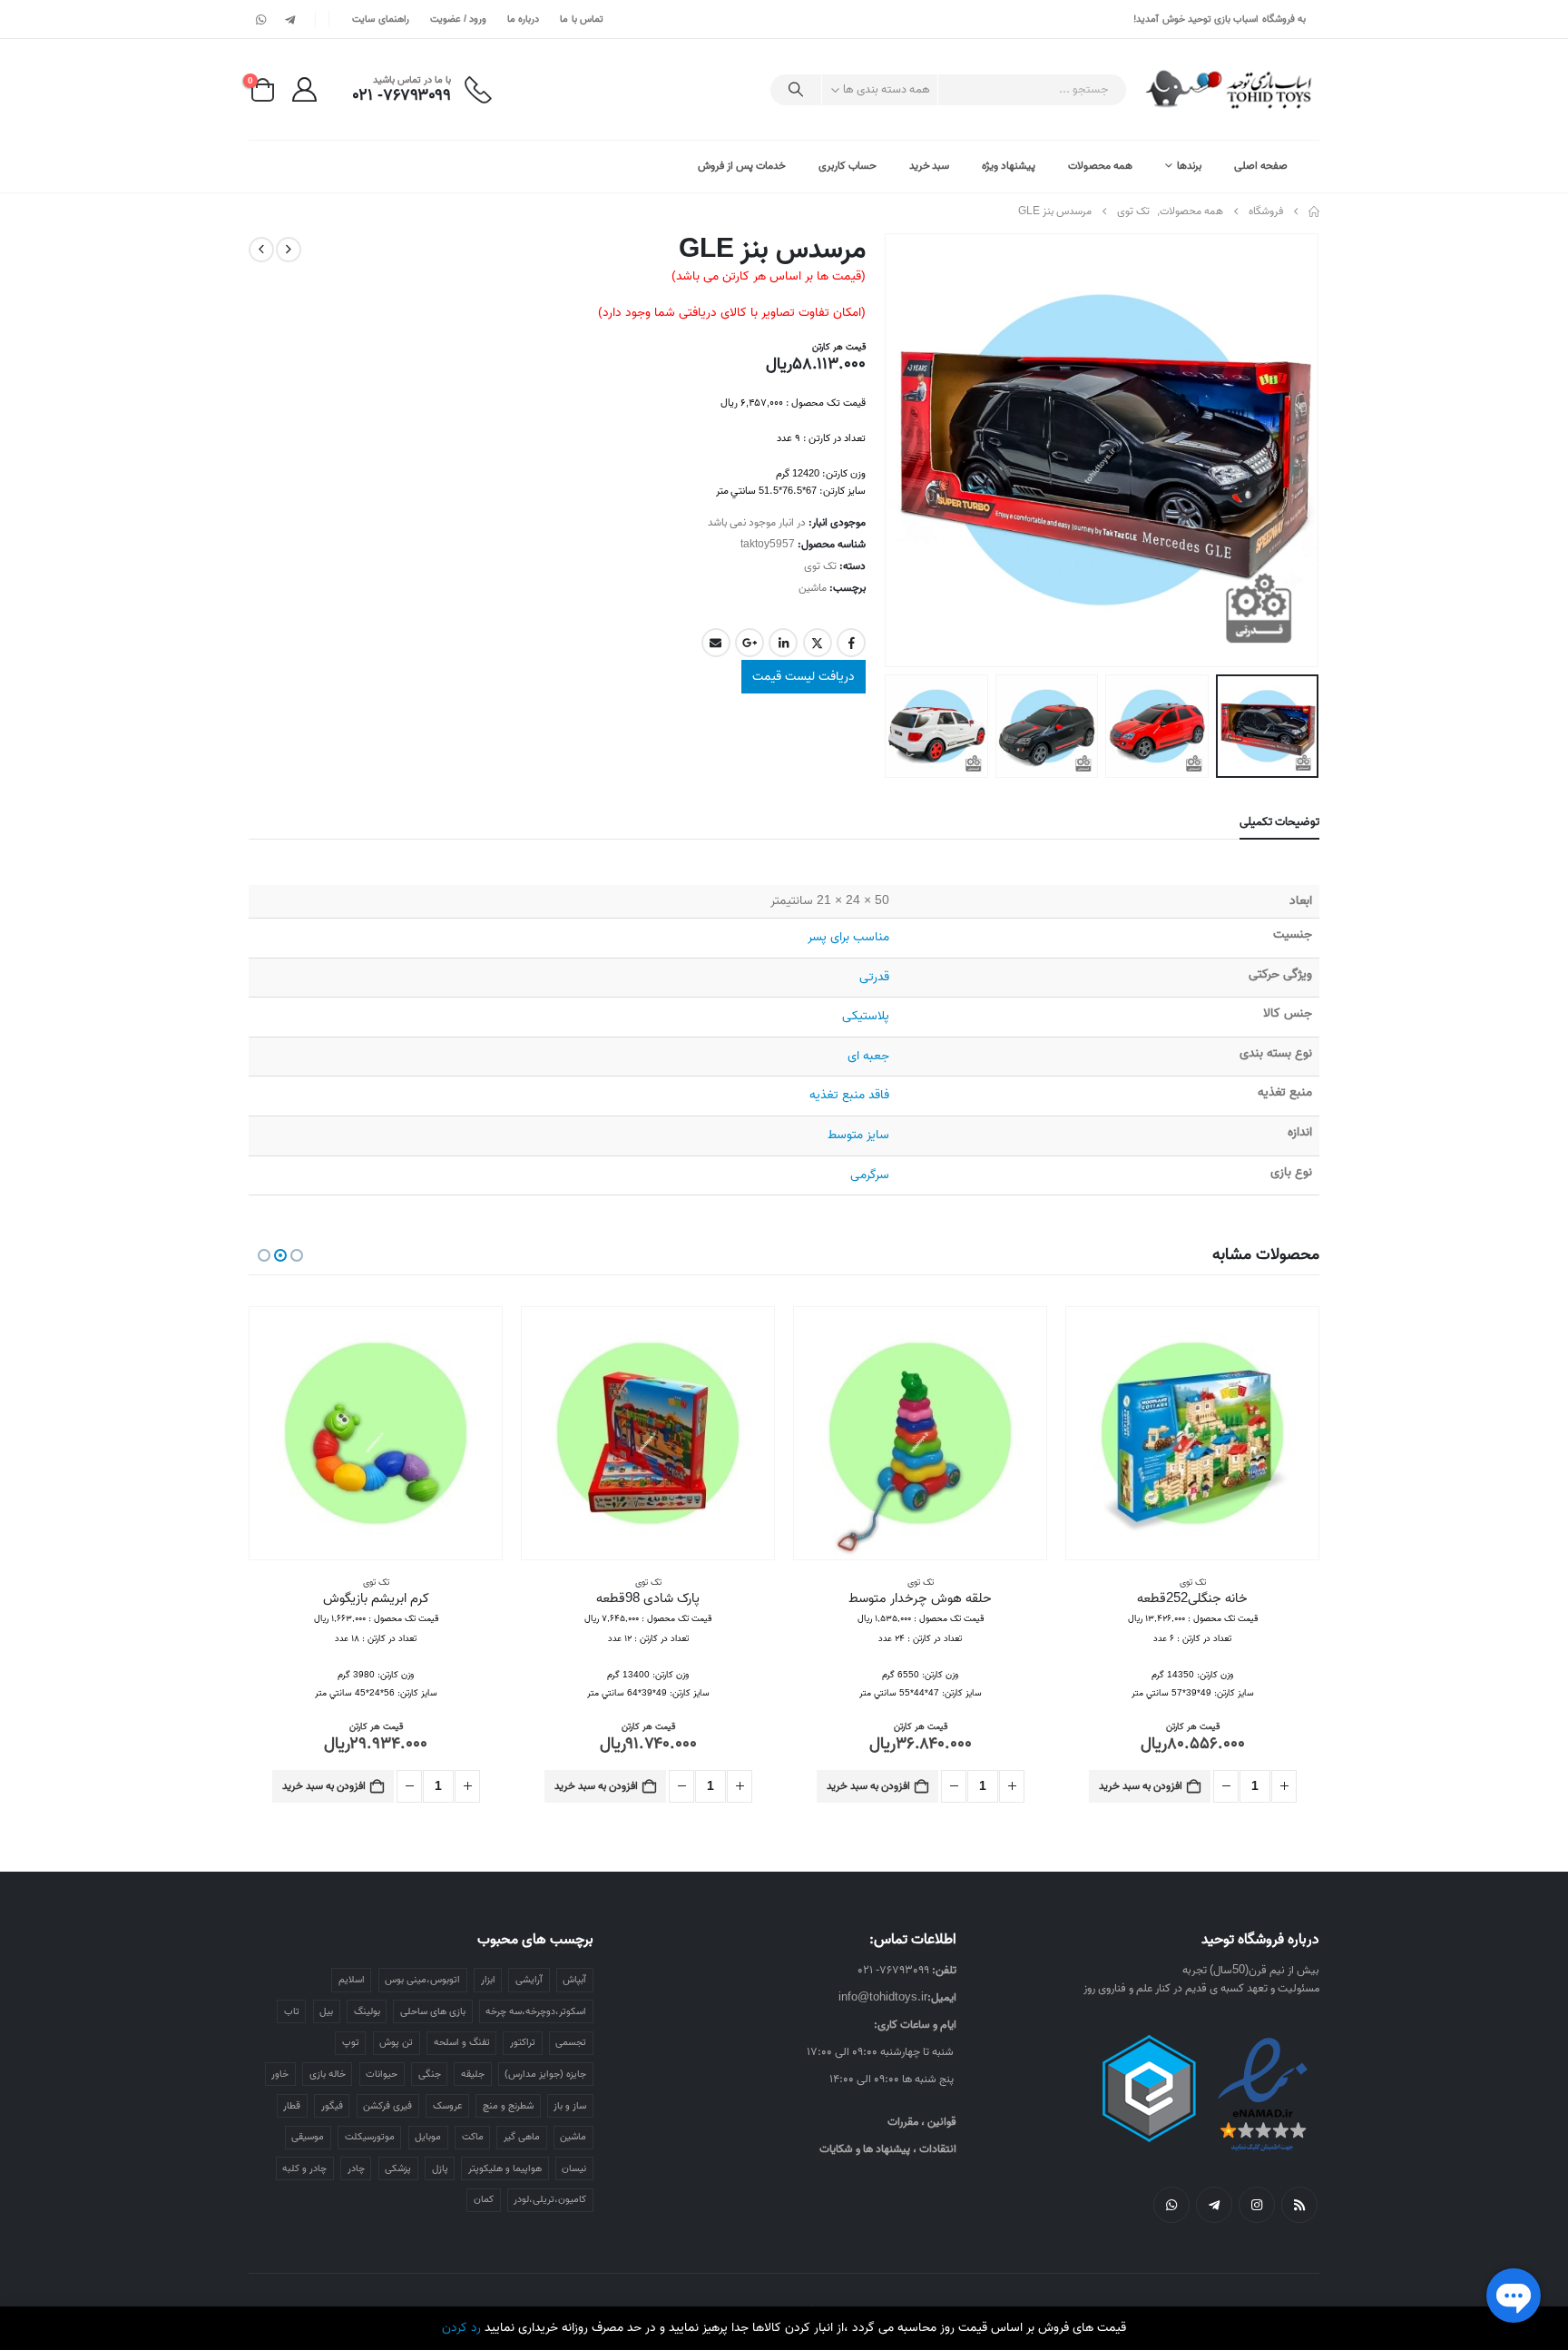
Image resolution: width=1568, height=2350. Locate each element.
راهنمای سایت (380, 19)
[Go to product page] (1192, 1433)
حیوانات (382, 2074)
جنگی (430, 2074)
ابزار (488, 1980)
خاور (280, 2074)
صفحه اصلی (1261, 166)
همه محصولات (1100, 166)
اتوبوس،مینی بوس (422, 1980)
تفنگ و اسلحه (462, 2042)
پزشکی (398, 2168)
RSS (1299, 2205)
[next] (261, 250)
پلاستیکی (866, 1016)
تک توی (820, 566)
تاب (292, 2011)
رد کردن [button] (461, 2328)
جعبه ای (868, 1056)
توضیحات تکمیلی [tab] (1279, 822)
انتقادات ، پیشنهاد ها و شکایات (888, 2149)
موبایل (428, 2137)
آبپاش (574, 1980)
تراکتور (523, 2042)
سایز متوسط (858, 1135)
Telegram (1214, 2205)
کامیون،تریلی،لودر (550, 2199)
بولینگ (367, 2011)
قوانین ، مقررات (922, 2122)
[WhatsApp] (261, 19)
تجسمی (571, 2042)
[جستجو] (796, 90)
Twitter (818, 643)
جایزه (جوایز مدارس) (545, 2074)
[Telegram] (289, 19)
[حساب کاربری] (304, 89)
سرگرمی (870, 1175)
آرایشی (529, 1980)
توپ (351, 2042)
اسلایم (352, 1980)
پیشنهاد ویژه (1009, 166)
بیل (326, 2011)
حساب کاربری (848, 166)
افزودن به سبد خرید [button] (1141, 1786)
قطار (292, 2106)
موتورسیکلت (370, 2137)
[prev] (289, 250)
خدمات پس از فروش (742, 166)
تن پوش (396, 2042)
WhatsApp (1171, 2205)
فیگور (332, 2106)
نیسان (574, 2168)
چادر (356, 2168)
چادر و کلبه (304, 2168)
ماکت (473, 2137)
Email (716, 643)
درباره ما (523, 19)
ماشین (813, 588)
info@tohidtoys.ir (883, 1997)
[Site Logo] (1230, 89)
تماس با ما (582, 19)
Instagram (1257, 2205)
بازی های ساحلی (433, 2011)
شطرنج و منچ (508, 2106)
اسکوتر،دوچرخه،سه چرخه (536, 2011)
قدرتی (874, 977)
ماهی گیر (522, 2137)
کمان (484, 2199)
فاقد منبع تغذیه (849, 1095)
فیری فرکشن (387, 2106)
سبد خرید (930, 166)
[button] (1297, 450)
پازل (440, 2168)
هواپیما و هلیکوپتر (505, 2168)
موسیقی (308, 2137)
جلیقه (473, 2074)
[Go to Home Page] (1314, 211)
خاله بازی (328, 2074)
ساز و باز (570, 2106)
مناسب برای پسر (848, 937)
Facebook (851, 643)
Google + (750, 643)
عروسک (448, 2106)
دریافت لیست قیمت (804, 677)
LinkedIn (783, 643)
